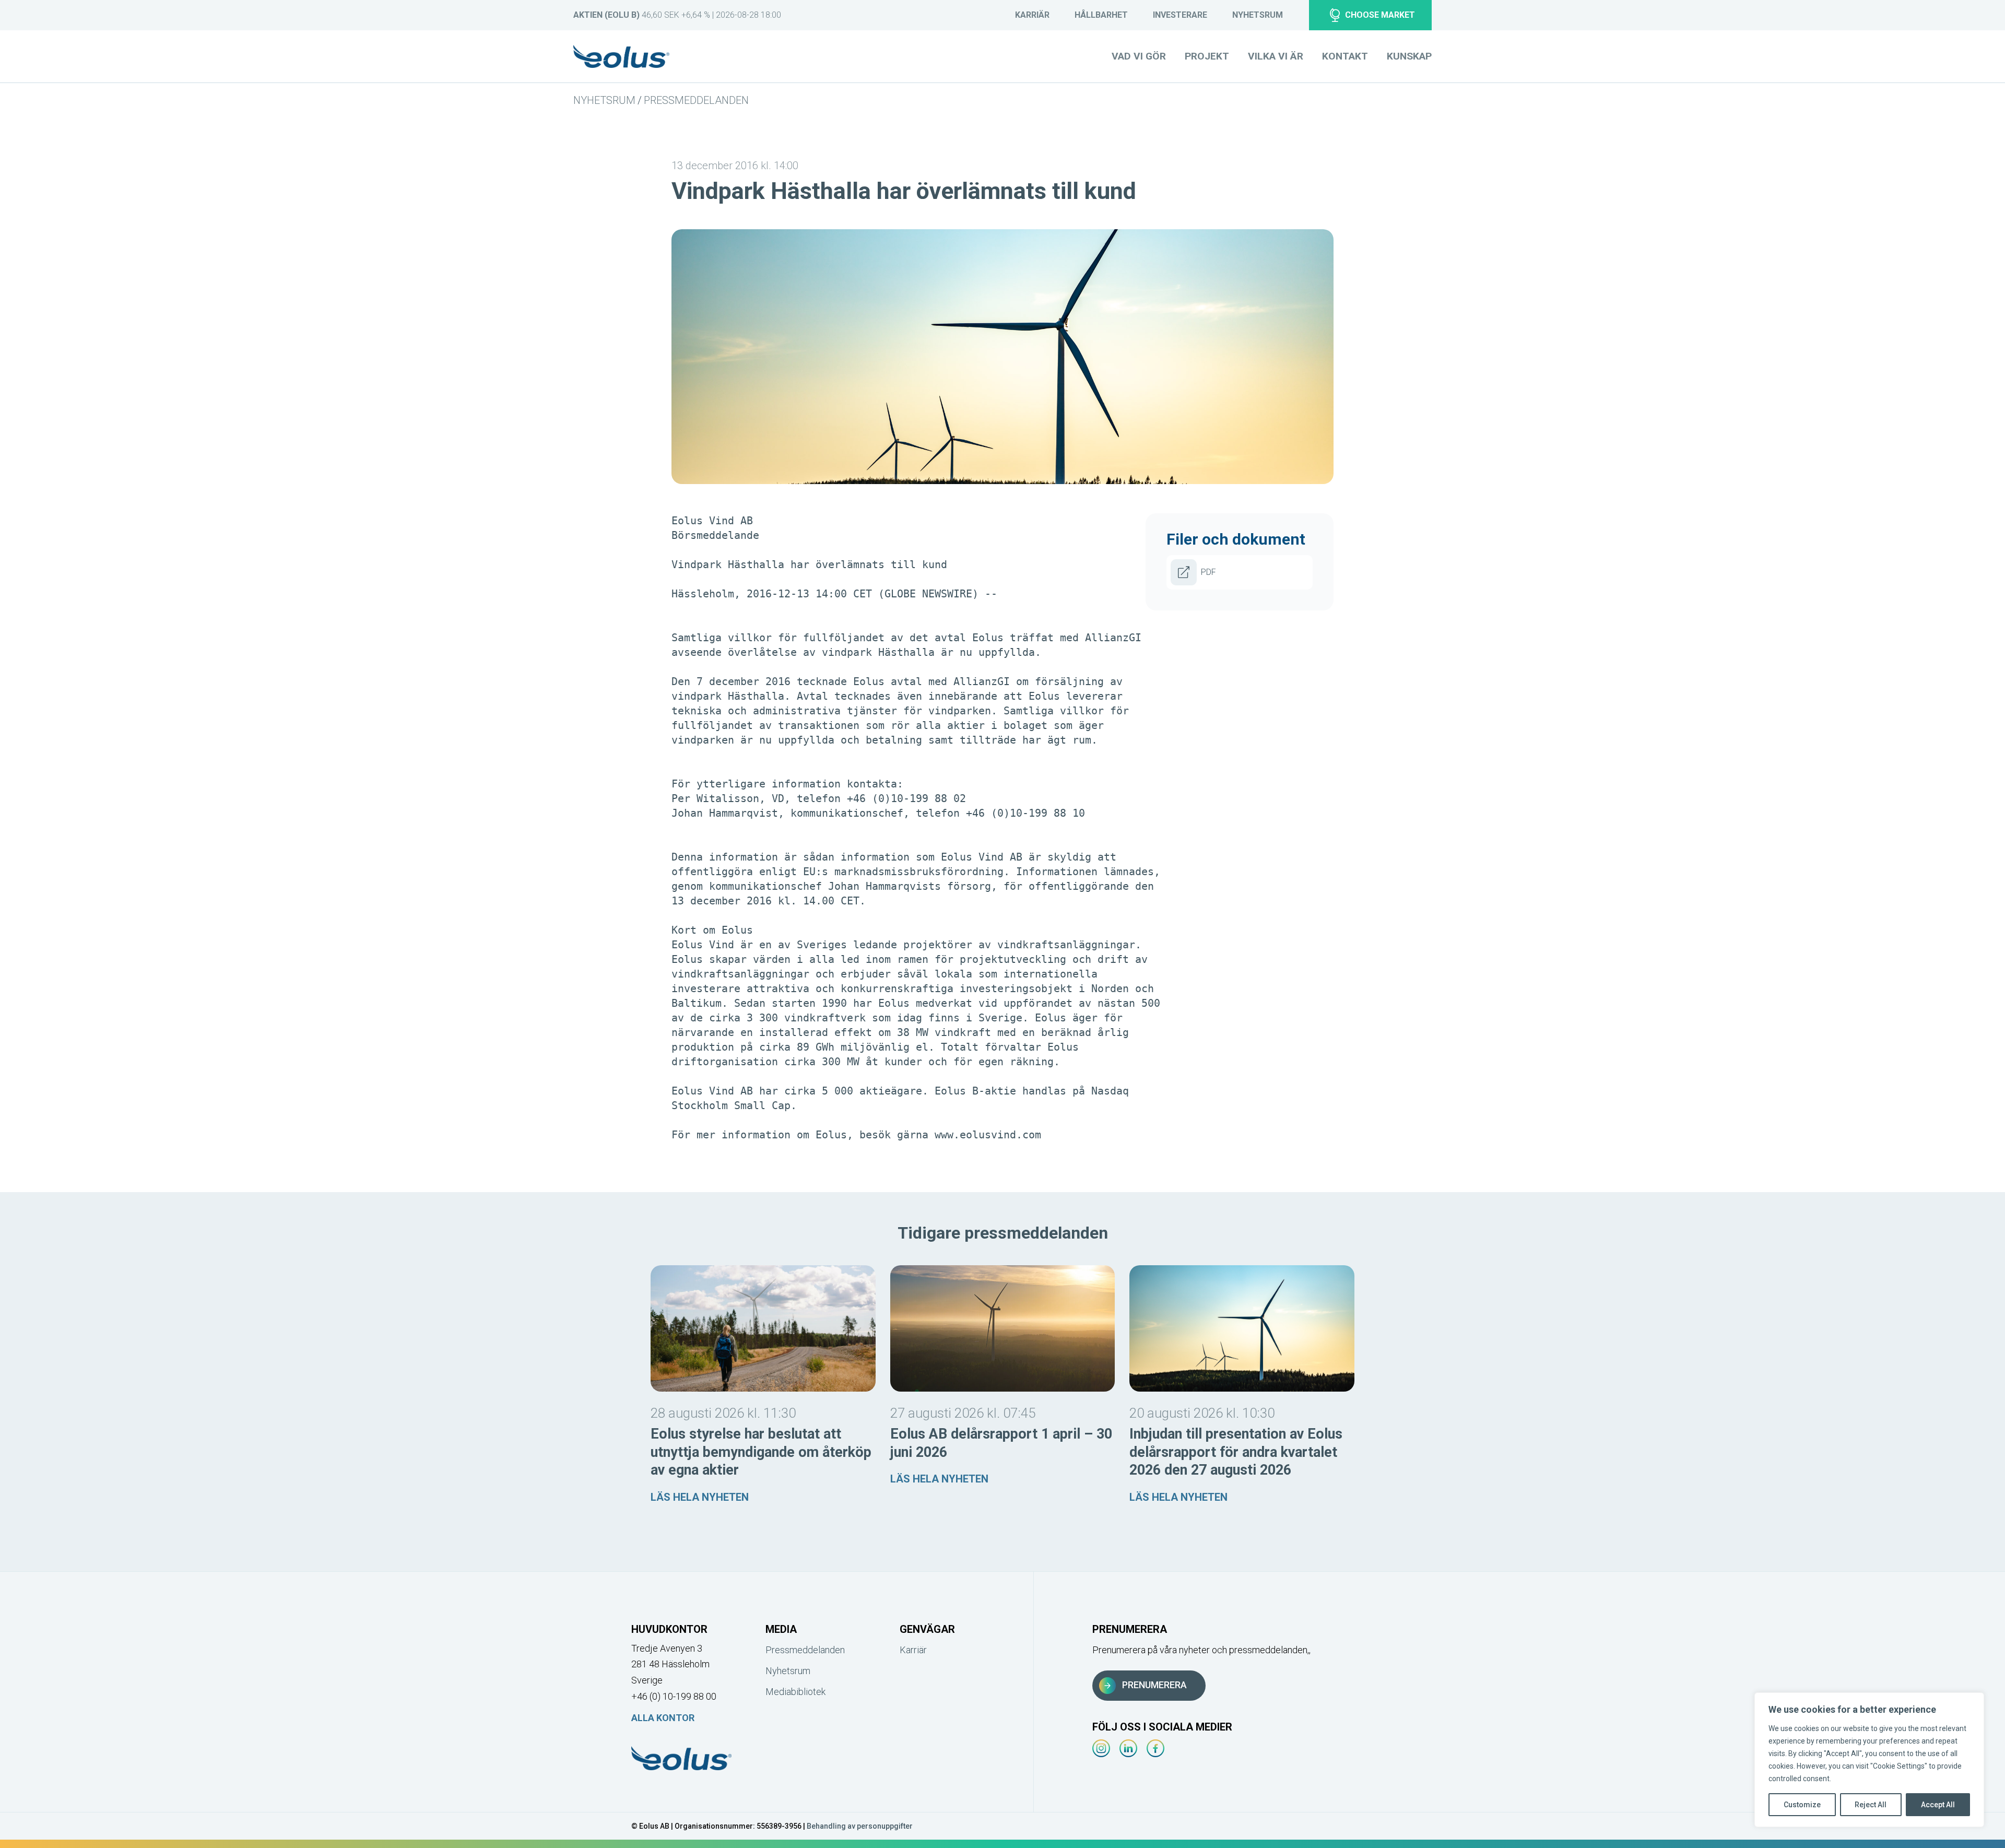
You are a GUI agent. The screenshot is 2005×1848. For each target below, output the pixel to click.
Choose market (1380, 15)
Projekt (1207, 56)
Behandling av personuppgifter (860, 1826)
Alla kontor (663, 1718)
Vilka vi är (1276, 56)
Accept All (1938, 1805)
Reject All (1871, 1805)
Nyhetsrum (1258, 15)
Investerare (1180, 15)
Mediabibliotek (795, 1692)
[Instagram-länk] (1101, 1748)
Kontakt (1345, 56)
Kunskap (1409, 56)
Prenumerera (1154, 1685)
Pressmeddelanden (696, 100)
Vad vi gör (1139, 56)
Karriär (1032, 15)
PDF (1208, 572)
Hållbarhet (1101, 15)
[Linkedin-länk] (1128, 1748)
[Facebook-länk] (1155, 1748)
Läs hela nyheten (700, 1497)
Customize (1802, 1805)
